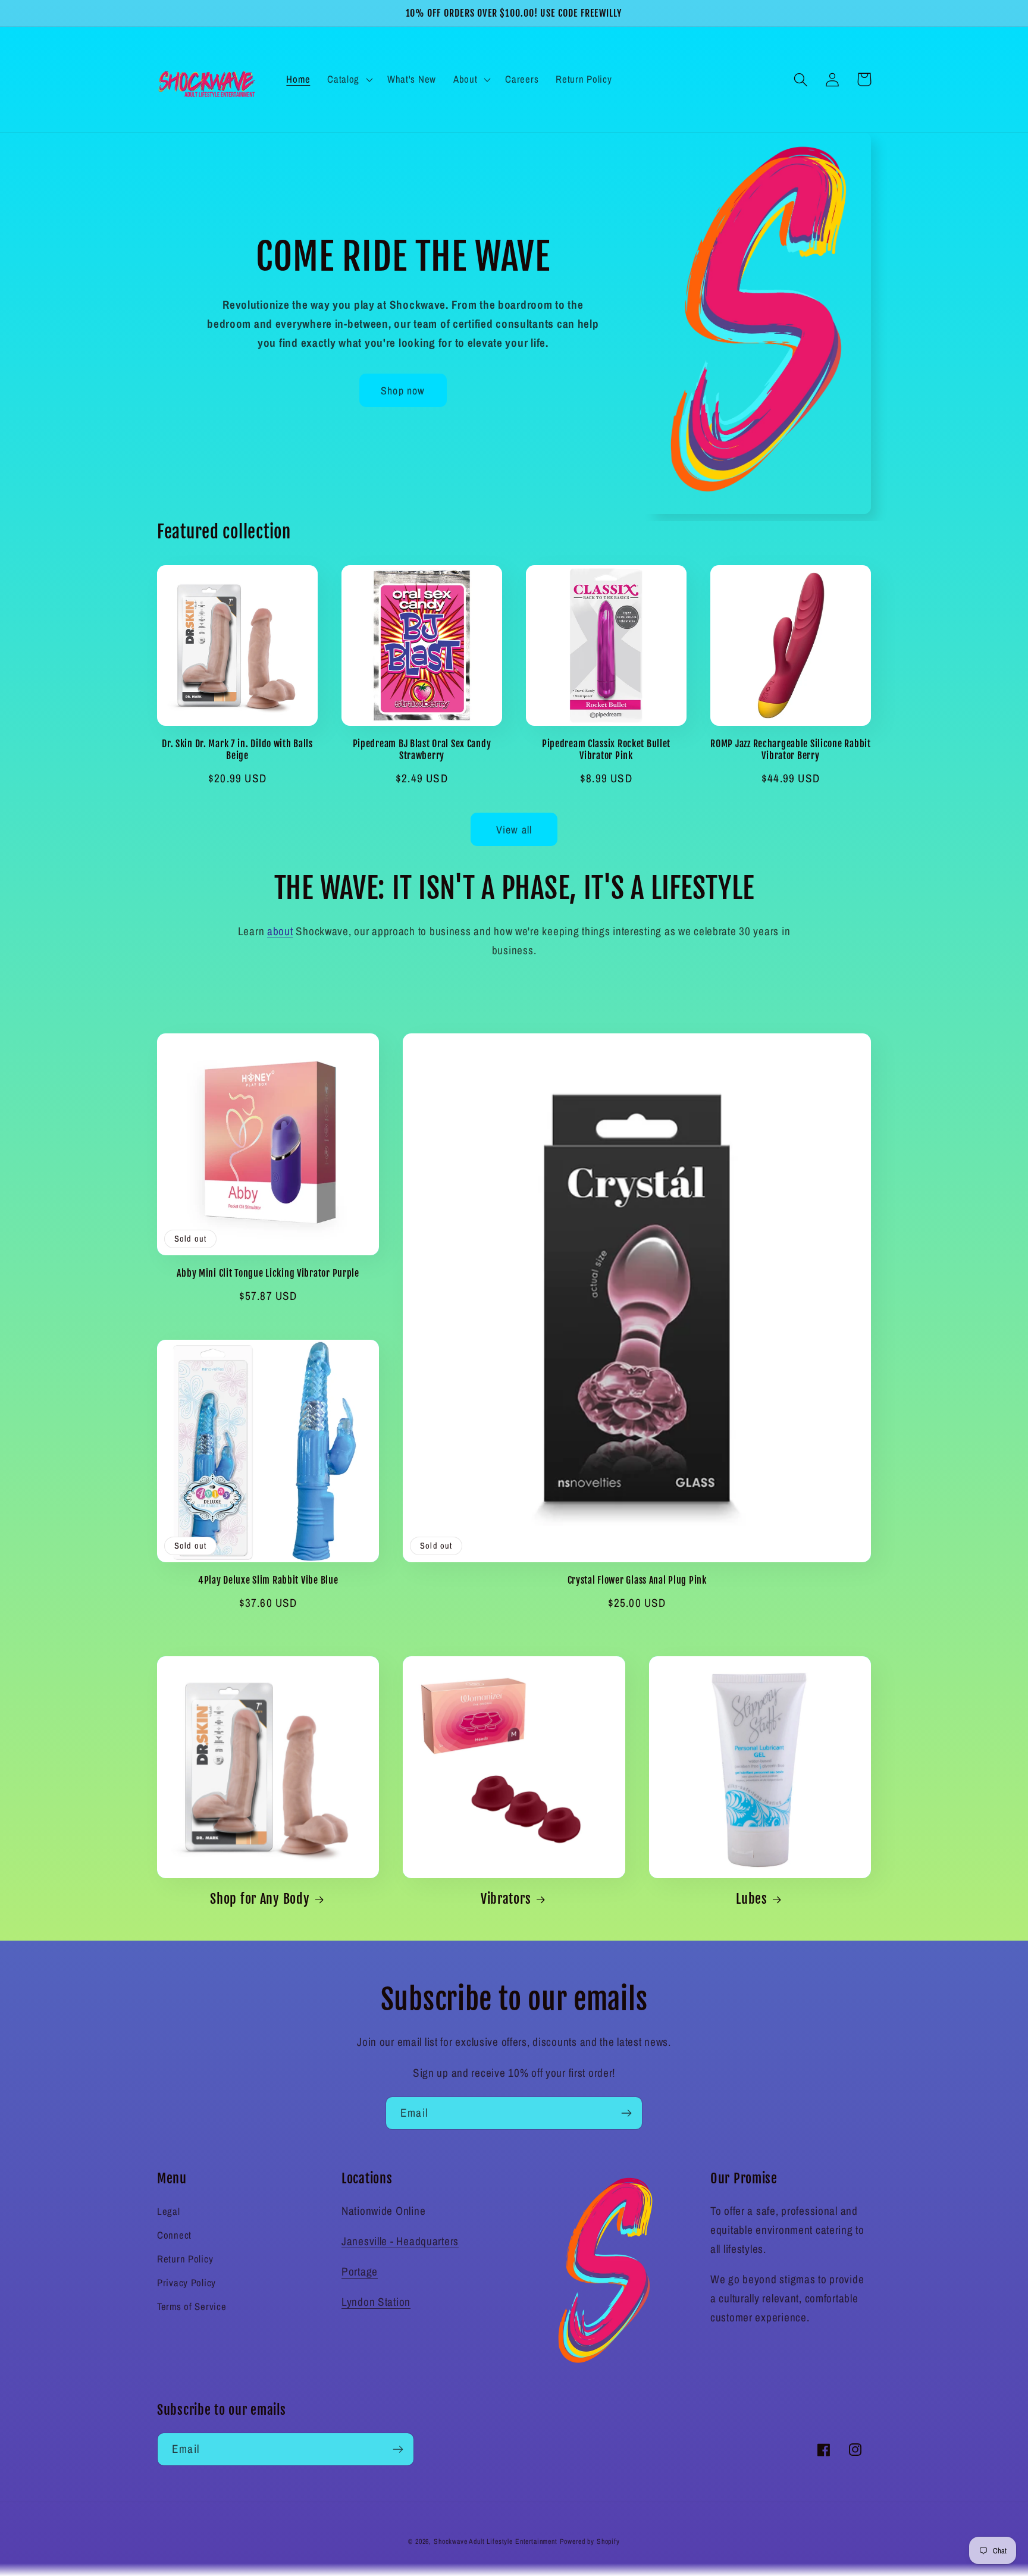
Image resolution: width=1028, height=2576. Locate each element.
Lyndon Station (376, 2302)
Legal (169, 2211)
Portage (360, 2271)
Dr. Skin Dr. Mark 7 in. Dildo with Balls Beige (237, 750)
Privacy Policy (187, 2283)
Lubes (752, 1899)
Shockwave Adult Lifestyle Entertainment (496, 2541)
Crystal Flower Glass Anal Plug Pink (637, 1580)
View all (514, 830)
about (280, 931)
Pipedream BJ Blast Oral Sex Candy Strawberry (422, 750)
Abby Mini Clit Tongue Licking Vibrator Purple (268, 1273)
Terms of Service (192, 2307)
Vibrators (506, 1899)
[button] (349, 80)
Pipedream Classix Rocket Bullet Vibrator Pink (606, 750)
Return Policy (185, 2259)
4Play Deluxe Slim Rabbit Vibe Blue (268, 1580)
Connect (174, 2235)
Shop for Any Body (260, 1899)
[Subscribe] (626, 2113)
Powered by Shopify (590, 2541)
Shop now (403, 391)
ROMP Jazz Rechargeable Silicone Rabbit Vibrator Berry (790, 750)
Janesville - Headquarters (400, 2241)
